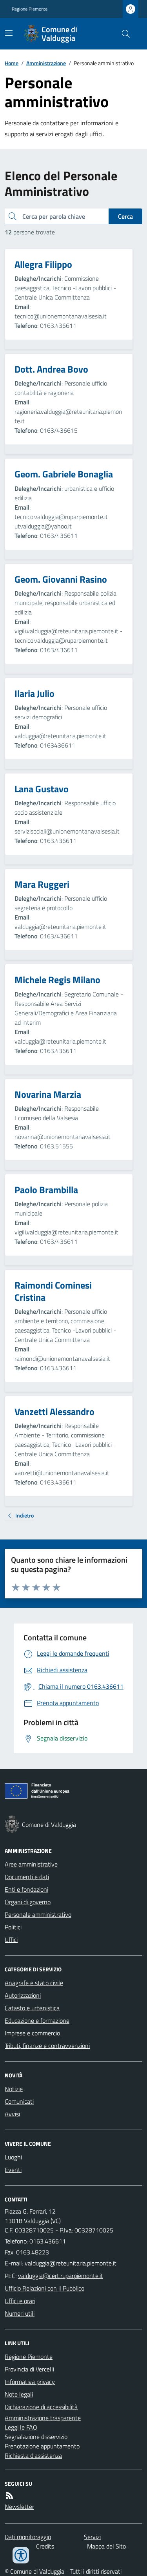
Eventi (13, 2170)
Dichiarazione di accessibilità (41, 2407)
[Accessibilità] (21, 2555)
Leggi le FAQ (21, 2427)
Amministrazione (46, 63)
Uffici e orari (20, 2301)
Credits (45, 2546)
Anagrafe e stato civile (34, 1983)
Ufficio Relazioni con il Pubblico (44, 2288)
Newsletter (19, 2507)
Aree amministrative (31, 1864)
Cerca (125, 216)
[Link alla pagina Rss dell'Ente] (9, 2496)
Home (12, 63)
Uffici (11, 1940)
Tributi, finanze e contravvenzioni (47, 2046)
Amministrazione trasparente (43, 2418)
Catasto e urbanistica (32, 2008)
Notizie (14, 2089)
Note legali (19, 2394)
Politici (13, 1927)
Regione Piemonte (30, 9)
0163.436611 (48, 2241)
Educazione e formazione (37, 2020)
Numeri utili (20, 2313)
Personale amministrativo (38, 1914)
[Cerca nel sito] (123, 34)
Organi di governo (28, 1902)
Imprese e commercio (32, 2033)
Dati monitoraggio (28, 2537)
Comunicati (19, 2101)
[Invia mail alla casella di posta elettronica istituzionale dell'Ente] (71, 2263)
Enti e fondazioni (26, 1889)
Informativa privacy (30, 2382)
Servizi (92, 2537)
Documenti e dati (27, 1877)
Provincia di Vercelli (29, 2369)
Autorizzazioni (23, 1995)
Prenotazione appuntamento (42, 2446)
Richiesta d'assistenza (33, 2455)
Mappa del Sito (106, 2546)
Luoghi (13, 2157)
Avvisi (12, 2114)
